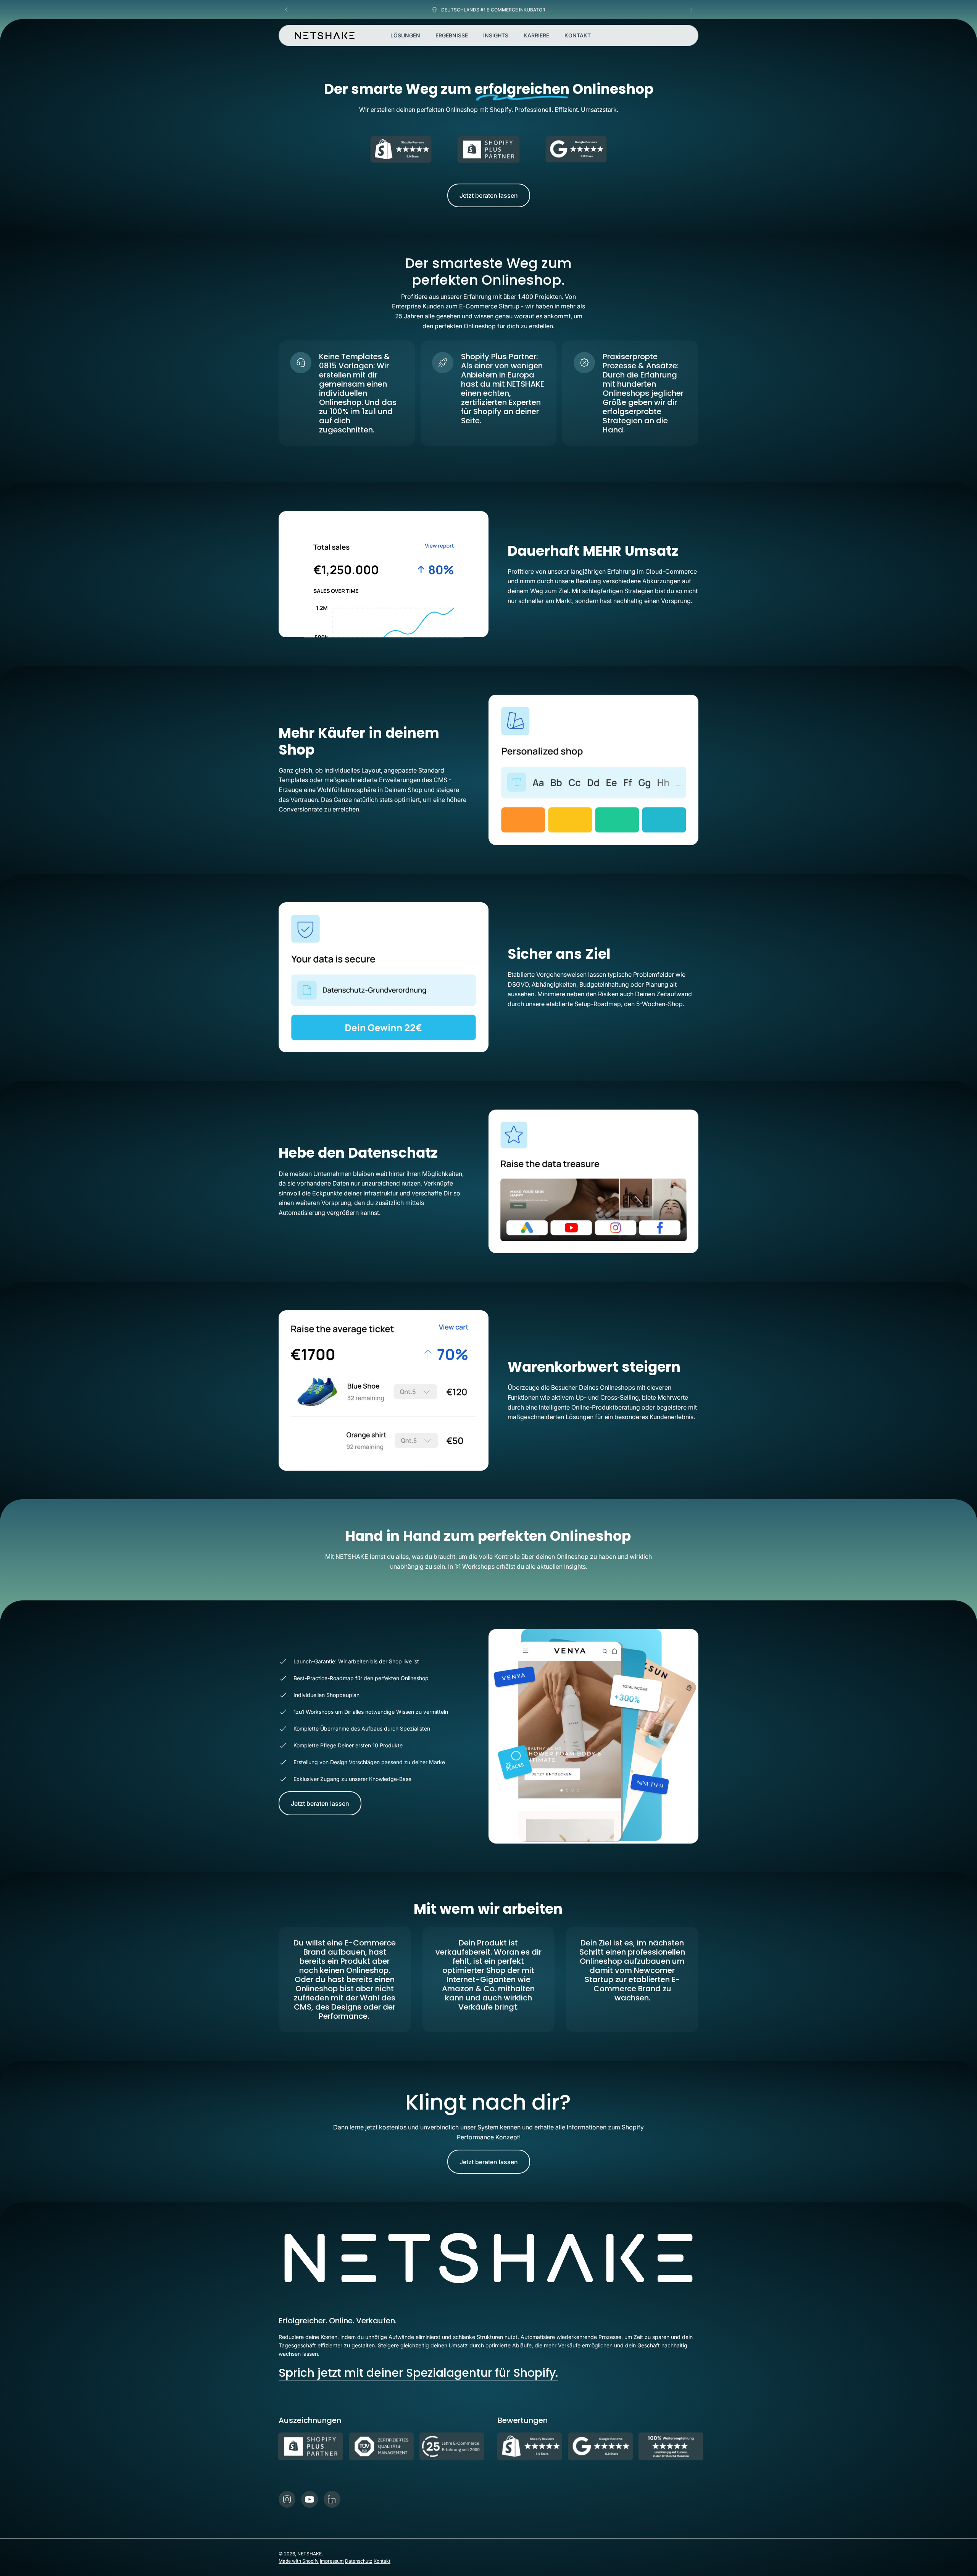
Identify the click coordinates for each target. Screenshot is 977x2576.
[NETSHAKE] (325, 36)
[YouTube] (310, 2499)
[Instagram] (287, 2499)
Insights (496, 35)
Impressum (332, 2561)
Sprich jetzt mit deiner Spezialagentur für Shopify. (418, 2373)
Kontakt (578, 35)
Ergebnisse (452, 35)
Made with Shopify (299, 2561)
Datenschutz (359, 2561)
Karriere (536, 35)
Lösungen (405, 35)
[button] (286, 10)
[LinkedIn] (332, 2499)
